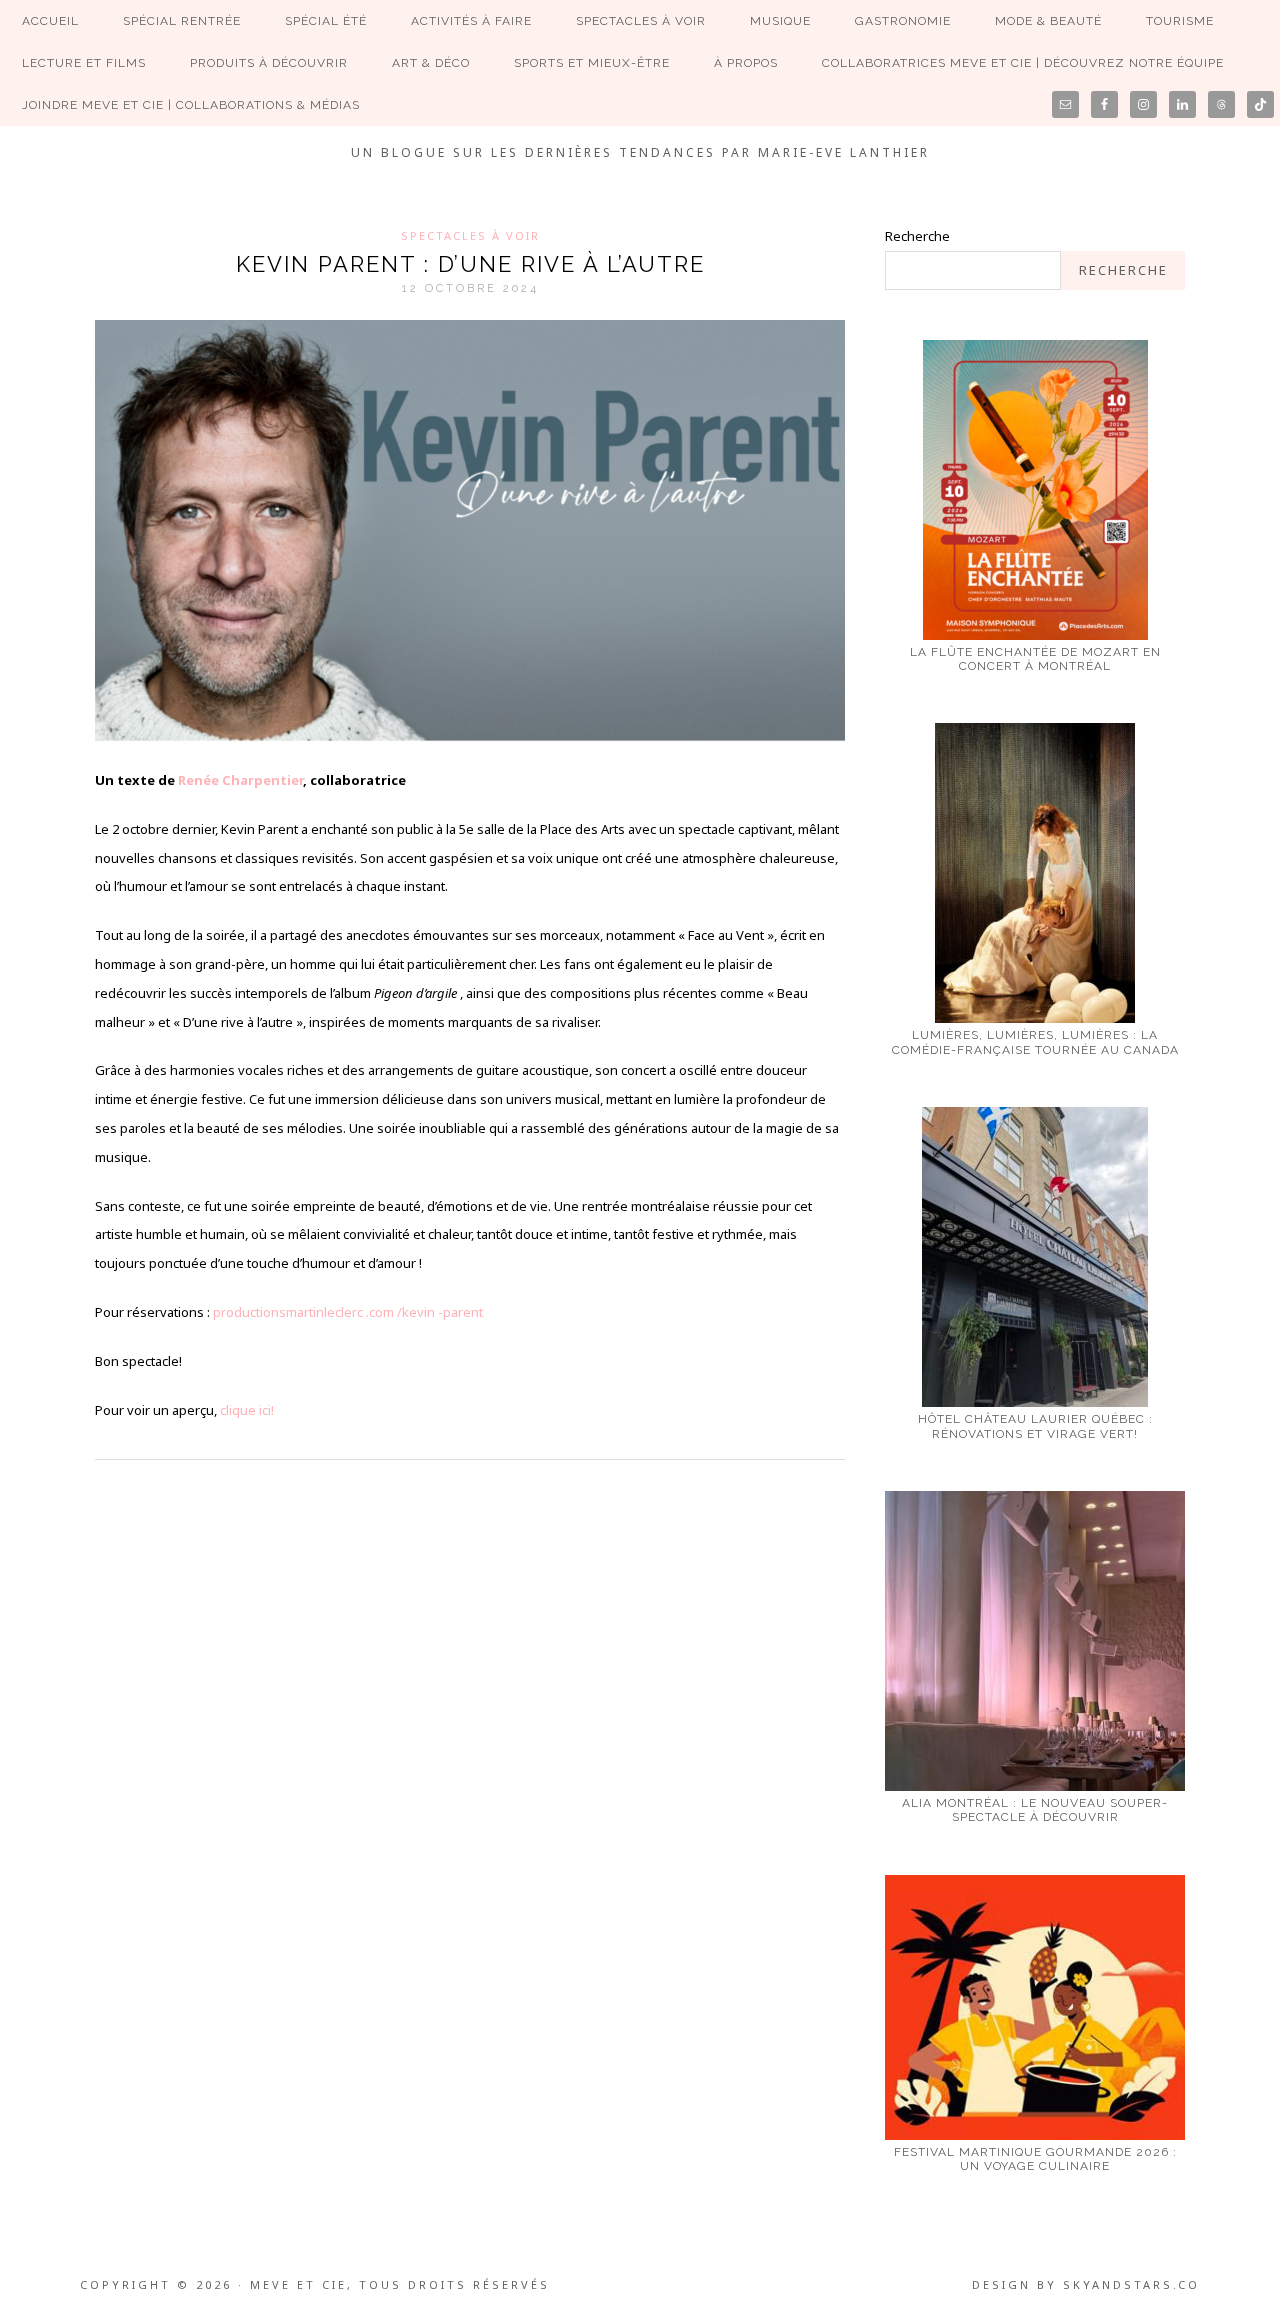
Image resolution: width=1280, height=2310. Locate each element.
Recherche (917, 236)
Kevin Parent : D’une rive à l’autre (470, 264)
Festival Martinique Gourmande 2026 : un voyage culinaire (1035, 2159)
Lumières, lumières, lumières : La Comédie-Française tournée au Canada (1035, 1042)
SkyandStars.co (1131, 2284)
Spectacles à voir (470, 235)
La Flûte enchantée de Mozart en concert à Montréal (1035, 659)
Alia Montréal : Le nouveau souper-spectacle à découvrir (1035, 1810)
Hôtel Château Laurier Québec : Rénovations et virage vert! (1035, 1426)
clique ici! (247, 1410)
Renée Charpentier (240, 780)
